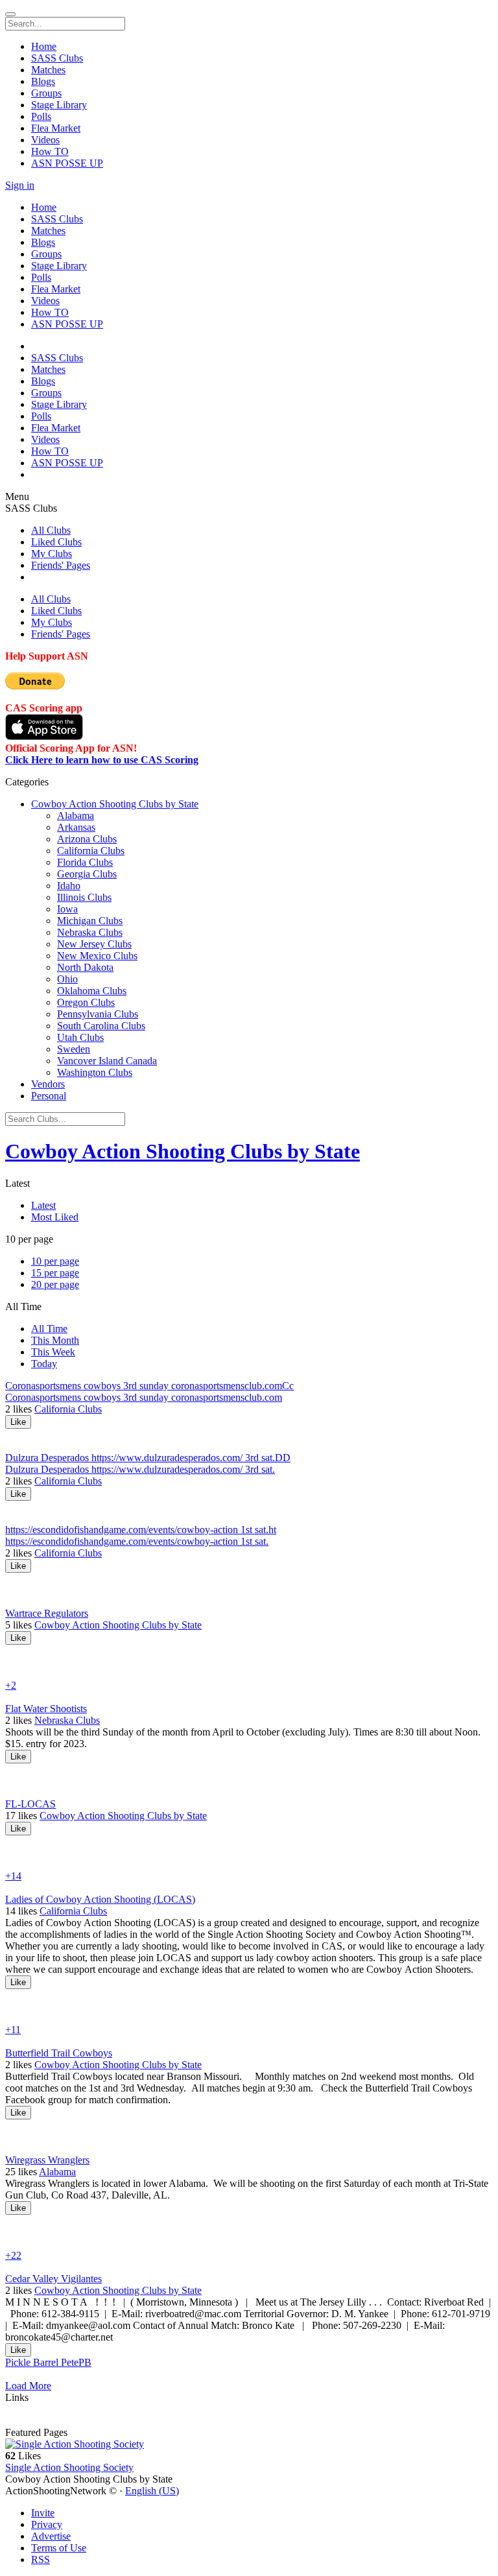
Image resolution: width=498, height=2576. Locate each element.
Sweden (74, 1049)
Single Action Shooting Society (69, 2467)
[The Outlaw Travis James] (249, 1446)
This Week (53, 1352)
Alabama (76, 816)
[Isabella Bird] (249, 2018)
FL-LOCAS (30, 1804)
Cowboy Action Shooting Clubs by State (115, 804)
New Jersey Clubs (94, 944)
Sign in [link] (20, 185)
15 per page (55, 1273)
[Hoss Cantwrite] (249, 1674)
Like (18, 1422)
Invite (43, 2513)
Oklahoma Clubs (92, 991)
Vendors (48, 1084)
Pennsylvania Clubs (98, 1014)
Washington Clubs (95, 1072)
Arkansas (76, 827)
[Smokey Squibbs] (249, 1769)
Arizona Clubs (87, 839)
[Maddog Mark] (249, 1435)
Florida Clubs (85, 862)
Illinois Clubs (84, 897)
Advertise (51, 2536)
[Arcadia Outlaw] (249, 1853)
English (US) (152, 2491)
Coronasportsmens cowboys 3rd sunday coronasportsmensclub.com (144, 1397)
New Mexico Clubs (97, 956)
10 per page (55, 1261)
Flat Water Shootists (46, 1709)
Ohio (67, 979)
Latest (43, 1205)
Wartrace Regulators (47, 1613)
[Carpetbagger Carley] (249, 1865)
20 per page (55, 1284)
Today (44, 1364)
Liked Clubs (56, 542)
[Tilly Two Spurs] (249, 1841)
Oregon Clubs (86, 1002)
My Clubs (52, 554)
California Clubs (91, 851)
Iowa (67, 909)
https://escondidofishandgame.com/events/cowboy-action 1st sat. (137, 1541)
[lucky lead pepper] (249, 1651)
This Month (55, 1340)
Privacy (47, 2524)
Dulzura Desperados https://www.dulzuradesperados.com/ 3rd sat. (140, 1469)
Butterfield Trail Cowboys (59, 2053)
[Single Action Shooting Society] (249, 2444)
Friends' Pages (61, 565)
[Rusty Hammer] (249, 2125)
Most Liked (55, 1217)
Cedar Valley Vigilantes (53, 2279)
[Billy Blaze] (249, 2232)
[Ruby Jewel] (249, 1995)
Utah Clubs (80, 1037)
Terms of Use (59, 2548)
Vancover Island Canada (107, 1061)
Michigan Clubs (90, 921)
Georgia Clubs (87, 874)
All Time (49, 1329)
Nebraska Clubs (90, 932)
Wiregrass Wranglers (47, 2160)
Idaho (69, 886)
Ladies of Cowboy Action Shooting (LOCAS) (100, 1899)
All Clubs (51, 530)
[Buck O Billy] (249, 2244)
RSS (41, 2559)
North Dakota (85, 967)
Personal (49, 1096)
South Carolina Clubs (101, 1026)
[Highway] (249, 1662)
